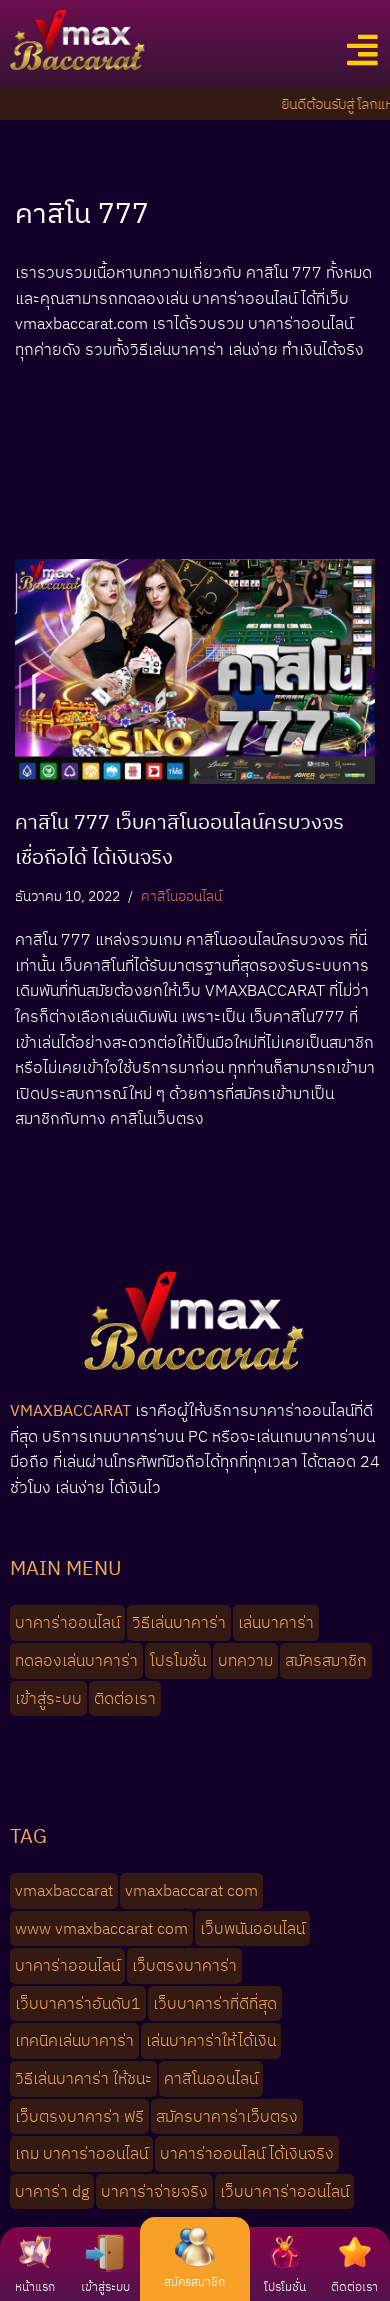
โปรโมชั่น (285, 2286)
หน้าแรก (35, 2286)
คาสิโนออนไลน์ (181, 895)
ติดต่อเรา (354, 2286)
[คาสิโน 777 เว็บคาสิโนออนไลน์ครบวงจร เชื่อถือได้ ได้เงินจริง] (195, 671)
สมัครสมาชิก (194, 2281)
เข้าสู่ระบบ (105, 2286)
